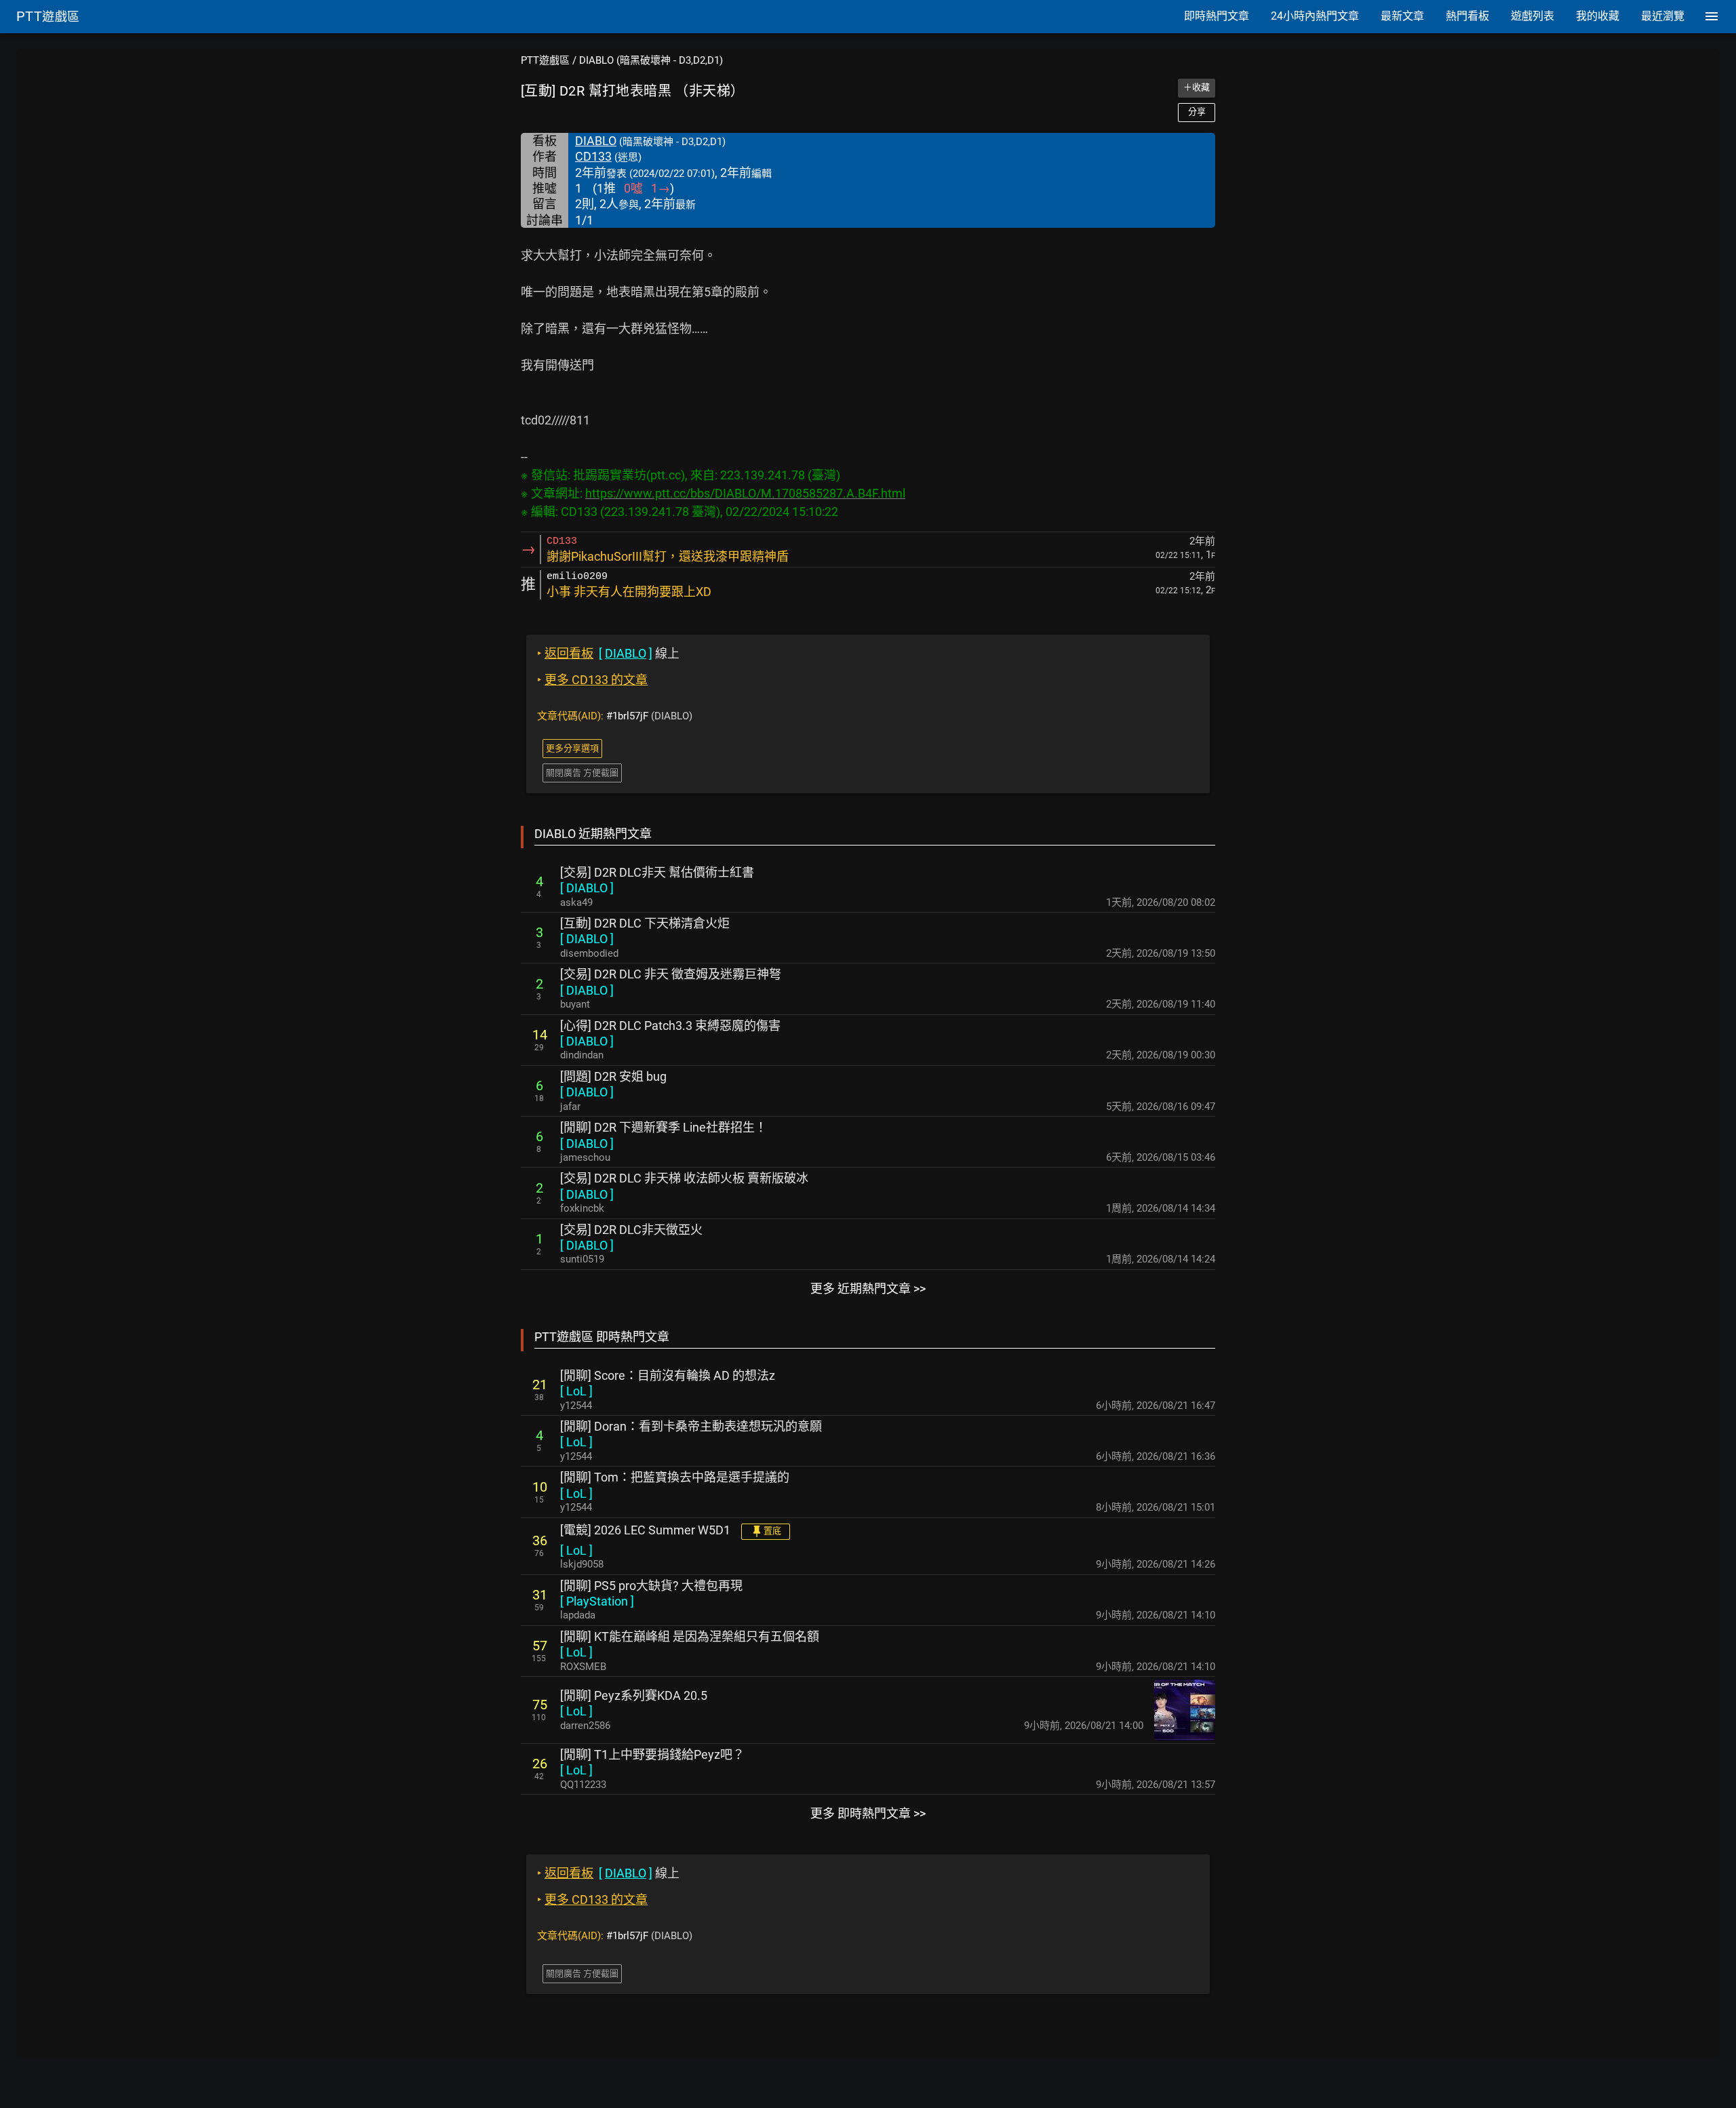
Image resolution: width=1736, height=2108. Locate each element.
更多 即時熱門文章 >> (868, 1813)
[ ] (587, 888)
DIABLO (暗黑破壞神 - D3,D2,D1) (651, 60)
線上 (608, 653)
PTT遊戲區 (545, 60)
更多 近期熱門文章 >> (868, 1289)
